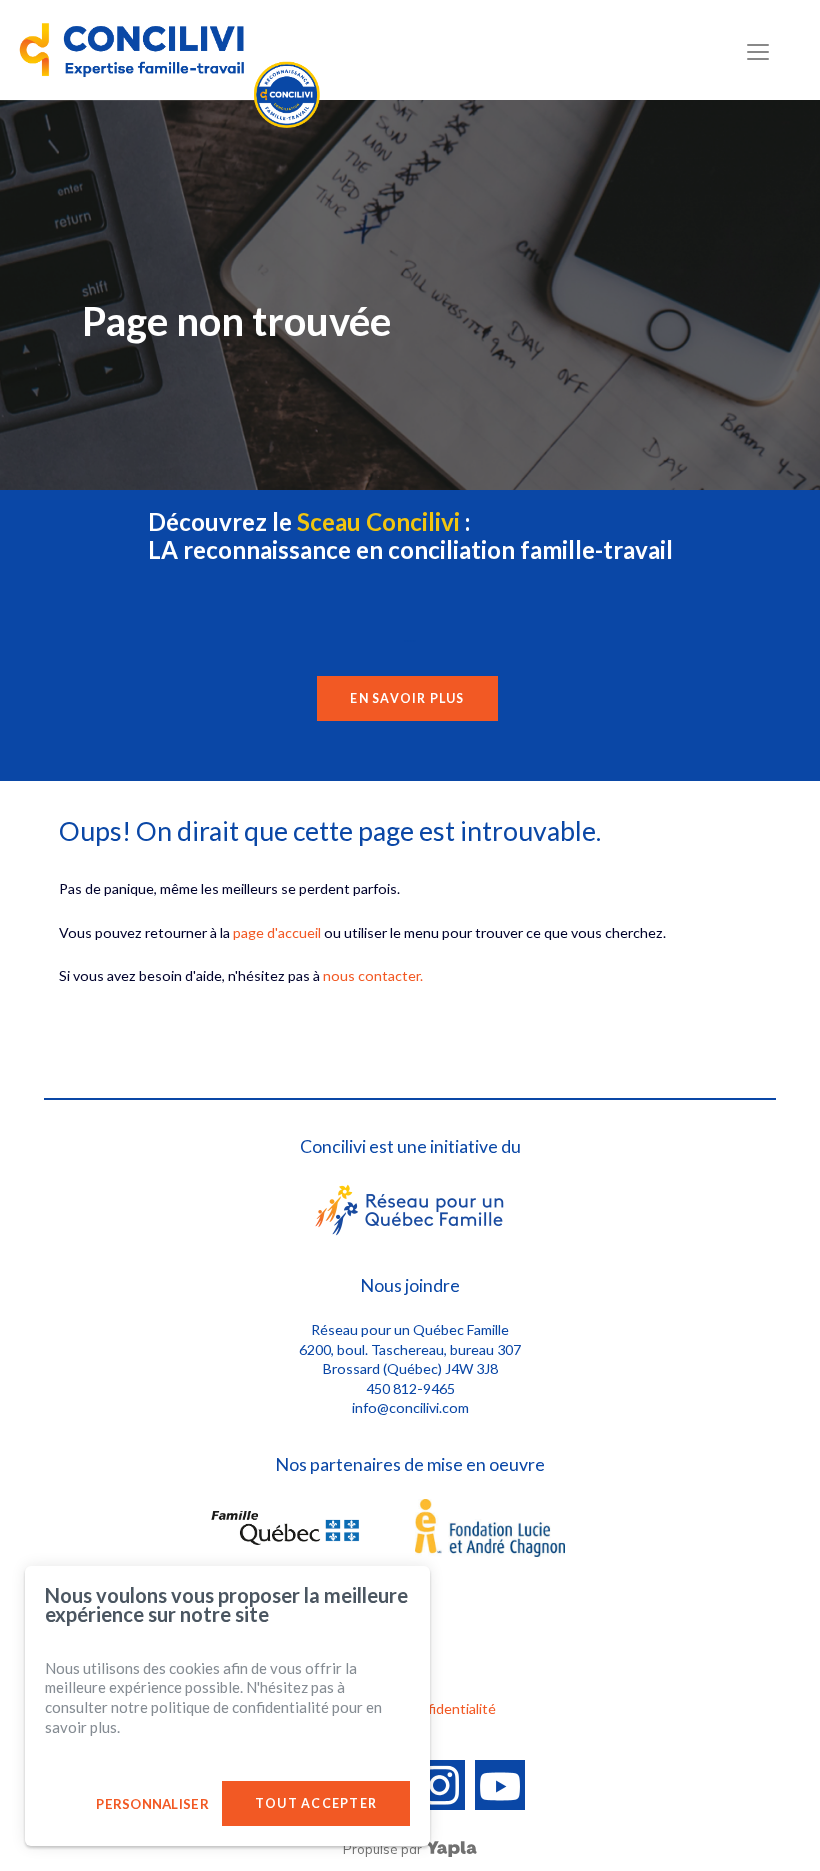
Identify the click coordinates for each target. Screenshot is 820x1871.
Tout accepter (316, 1803)
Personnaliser (152, 1804)
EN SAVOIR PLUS (407, 698)
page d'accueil (277, 932)
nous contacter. (373, 975)
